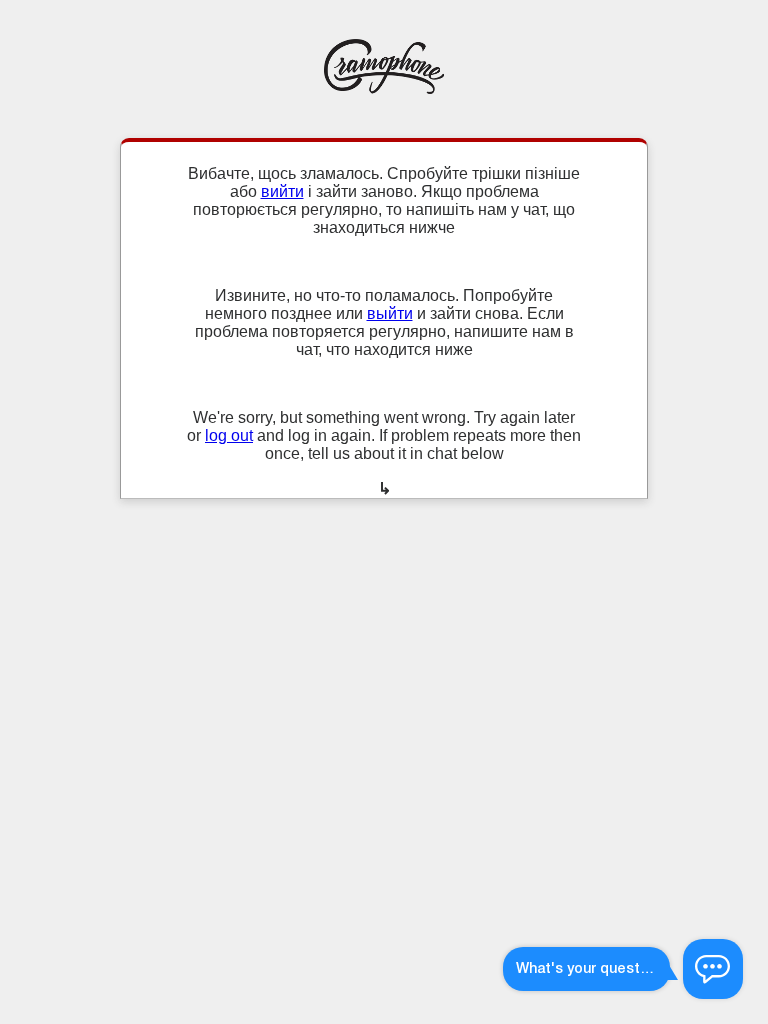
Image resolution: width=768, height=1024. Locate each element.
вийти (282, 191)
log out (229, 435)
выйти (390, 313)
